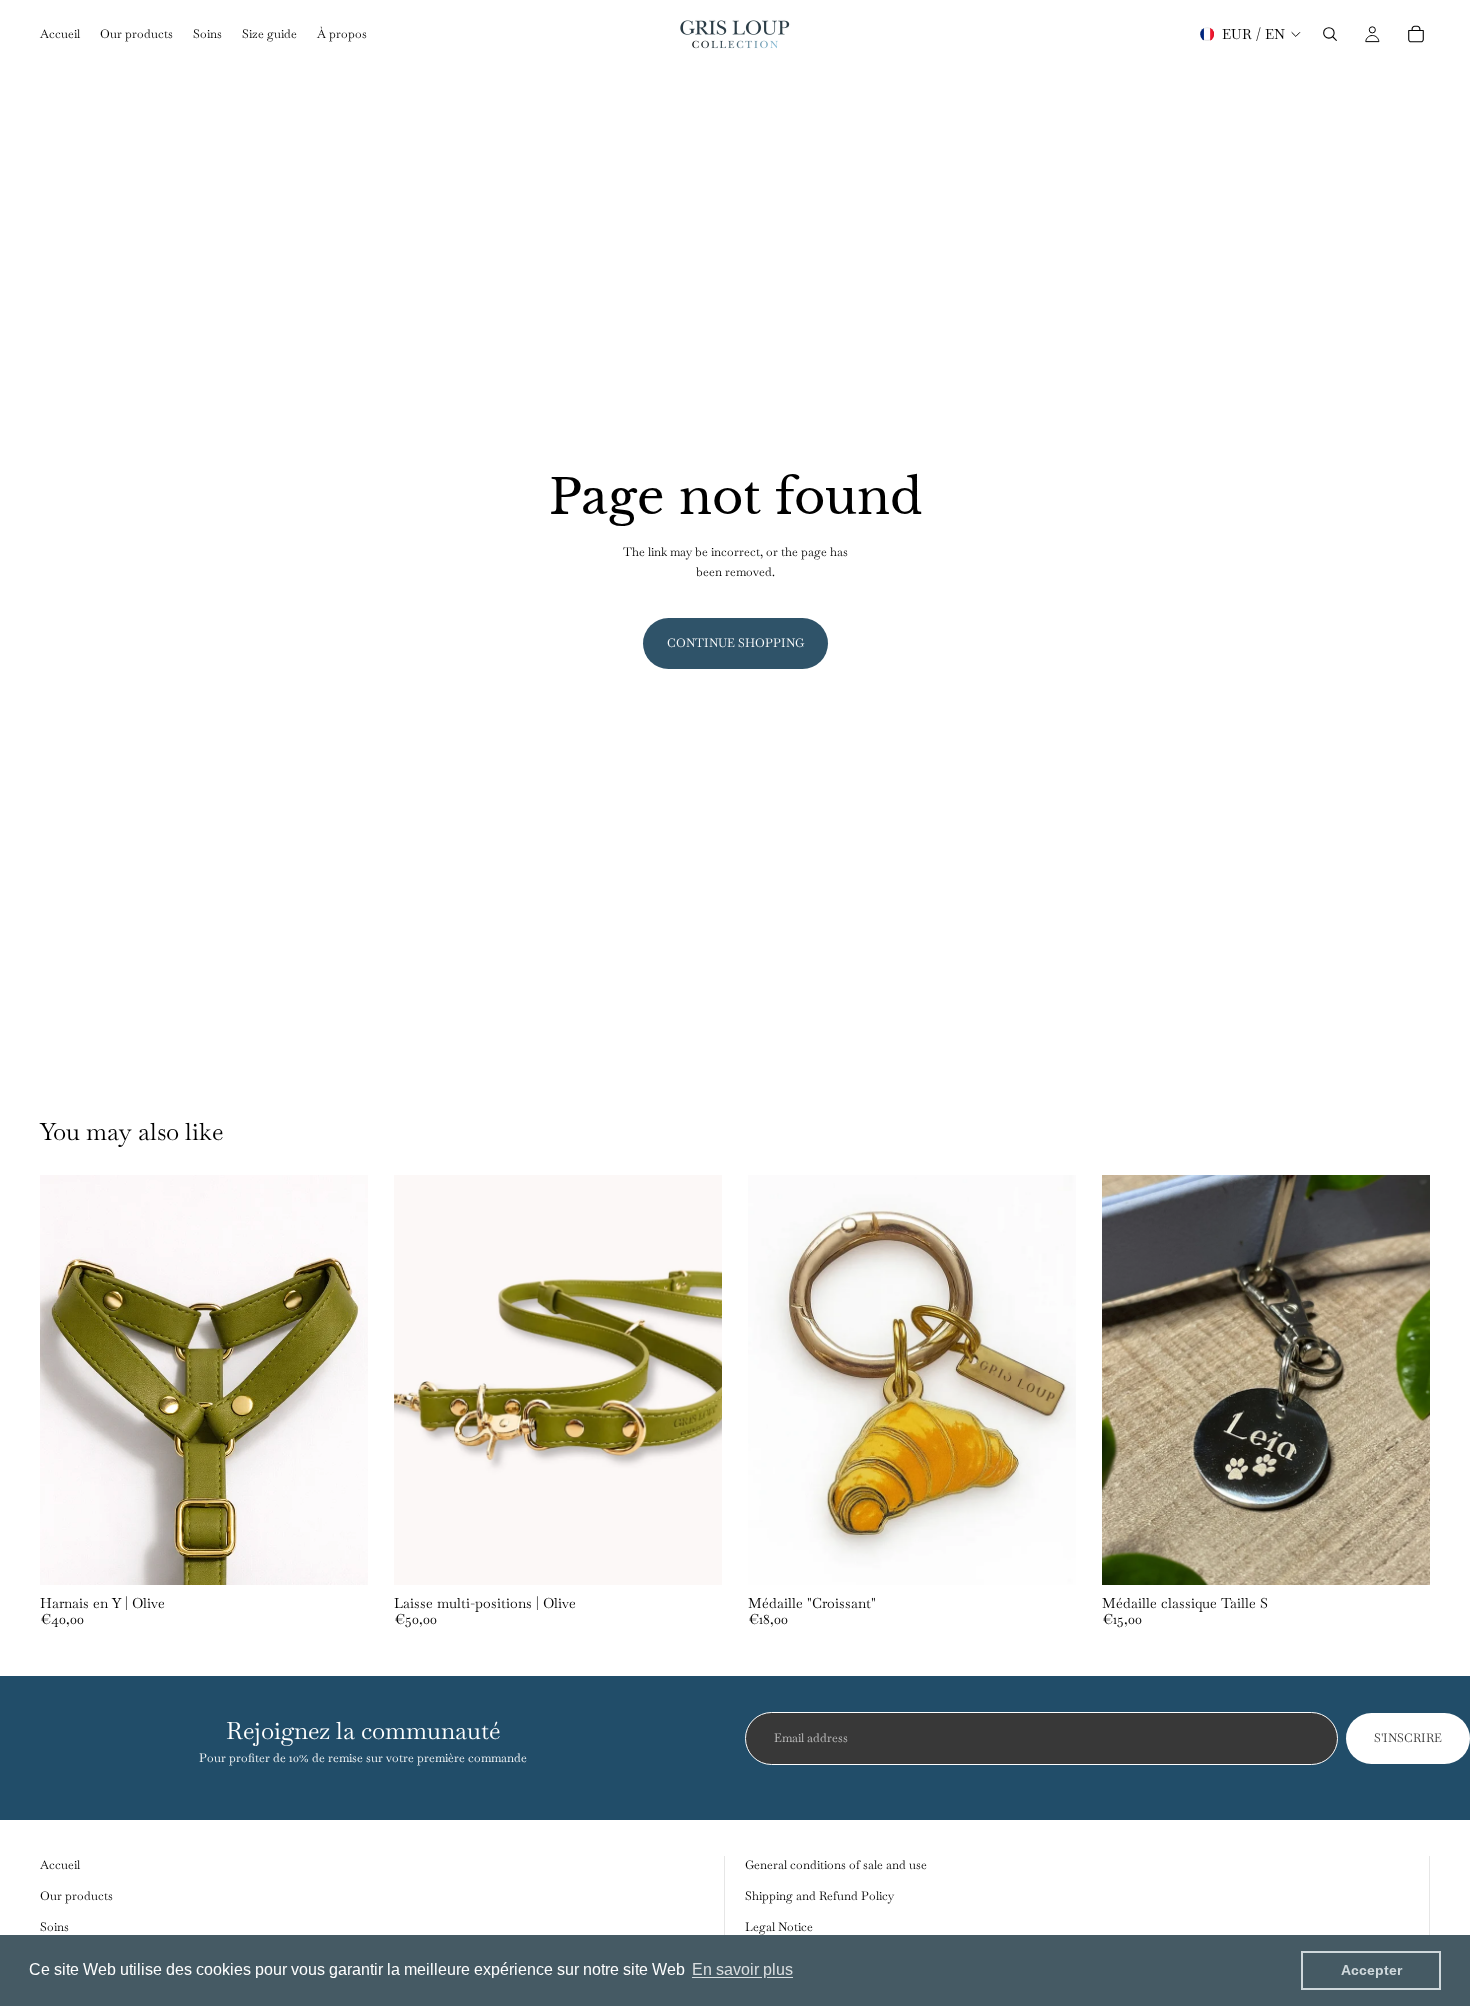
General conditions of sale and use (836, 1865)
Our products (76, 1897)
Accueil (60, 1865)
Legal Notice (779, 1928)
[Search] (1330, 34)
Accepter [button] (1371, 1970)
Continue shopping (735, 643)
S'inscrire (1408, 1738)
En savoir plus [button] (742, 1969)
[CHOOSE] (337, 1554)
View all (1409, 1136)
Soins (54, 1928)
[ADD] (691, 1554)
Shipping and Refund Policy (819, 1897)
